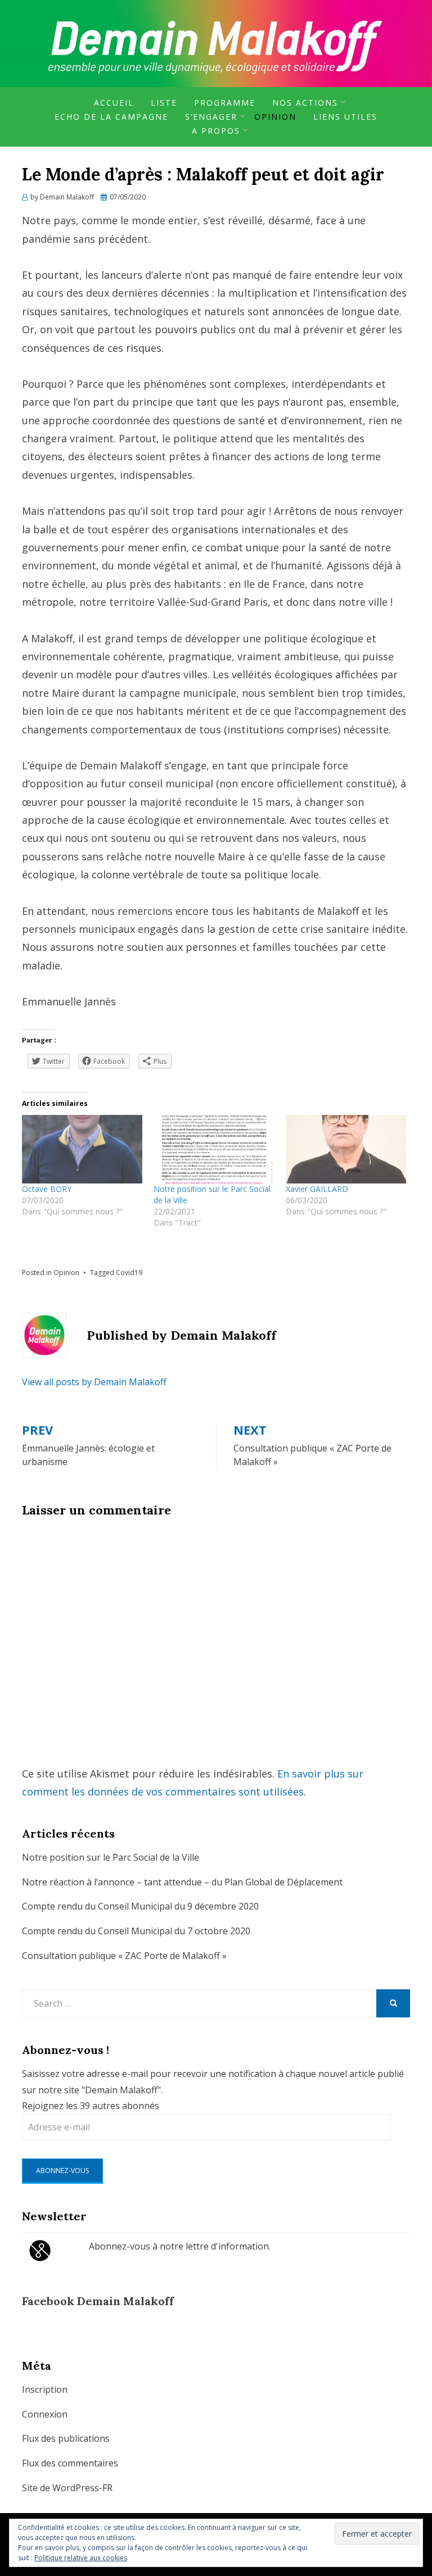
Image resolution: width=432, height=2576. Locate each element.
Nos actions (305, 103)
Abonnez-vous (62, 2171)
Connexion (45, 2414)
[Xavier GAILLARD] (346, 1149)
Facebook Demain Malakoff (98, 2301)
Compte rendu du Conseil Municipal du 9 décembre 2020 (140, 1906)
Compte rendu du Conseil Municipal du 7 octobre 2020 (136, 1931)
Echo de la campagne (111, 117)
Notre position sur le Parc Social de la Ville (111, 1857)
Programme (225, 103)
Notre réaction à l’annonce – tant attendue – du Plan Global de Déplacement (182, 1882)
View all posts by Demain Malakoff (94, 1382)
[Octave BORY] (82, 1149)
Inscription (45, 2389)
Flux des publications (66, 2438)
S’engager (211, 117)
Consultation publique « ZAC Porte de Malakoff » (124, 1956)
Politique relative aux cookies (81, 2558)
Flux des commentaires (70, 2463)
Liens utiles (345, 117)
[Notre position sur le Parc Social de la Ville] (214, 1149)
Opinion (275, 117)
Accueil (114, 103)
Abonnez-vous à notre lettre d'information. (180, 2246)
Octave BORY (47, 1189)
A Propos (216, 131)
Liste (164, 103)
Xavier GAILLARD (317, 1189)
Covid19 (129, 1273)
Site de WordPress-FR (67, 2488)
